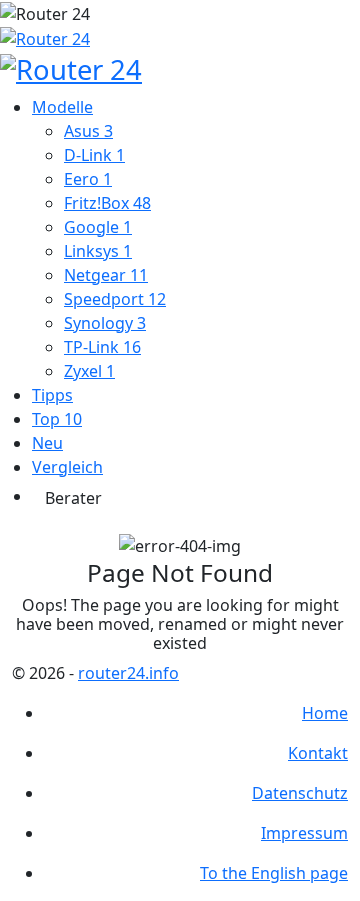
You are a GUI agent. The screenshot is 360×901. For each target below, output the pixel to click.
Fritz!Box (107, 203)
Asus (88, 131)
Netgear (106, 275)
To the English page (274, 873)
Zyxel (89, 371)
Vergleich (67, 467)
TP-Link (102, 347)
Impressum (304, 833)
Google (98, 227)
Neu (47, 443)
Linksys (98, 251)
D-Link (94, 155)
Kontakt (318, 753)
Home (325, 713)
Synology (105, 323)
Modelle (62, 107)
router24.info (128, 673)
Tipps (52, 395)
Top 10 (57, 419)
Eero (88, 179)
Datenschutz (300, 793)
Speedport (115, 299)
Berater (73, 498)
